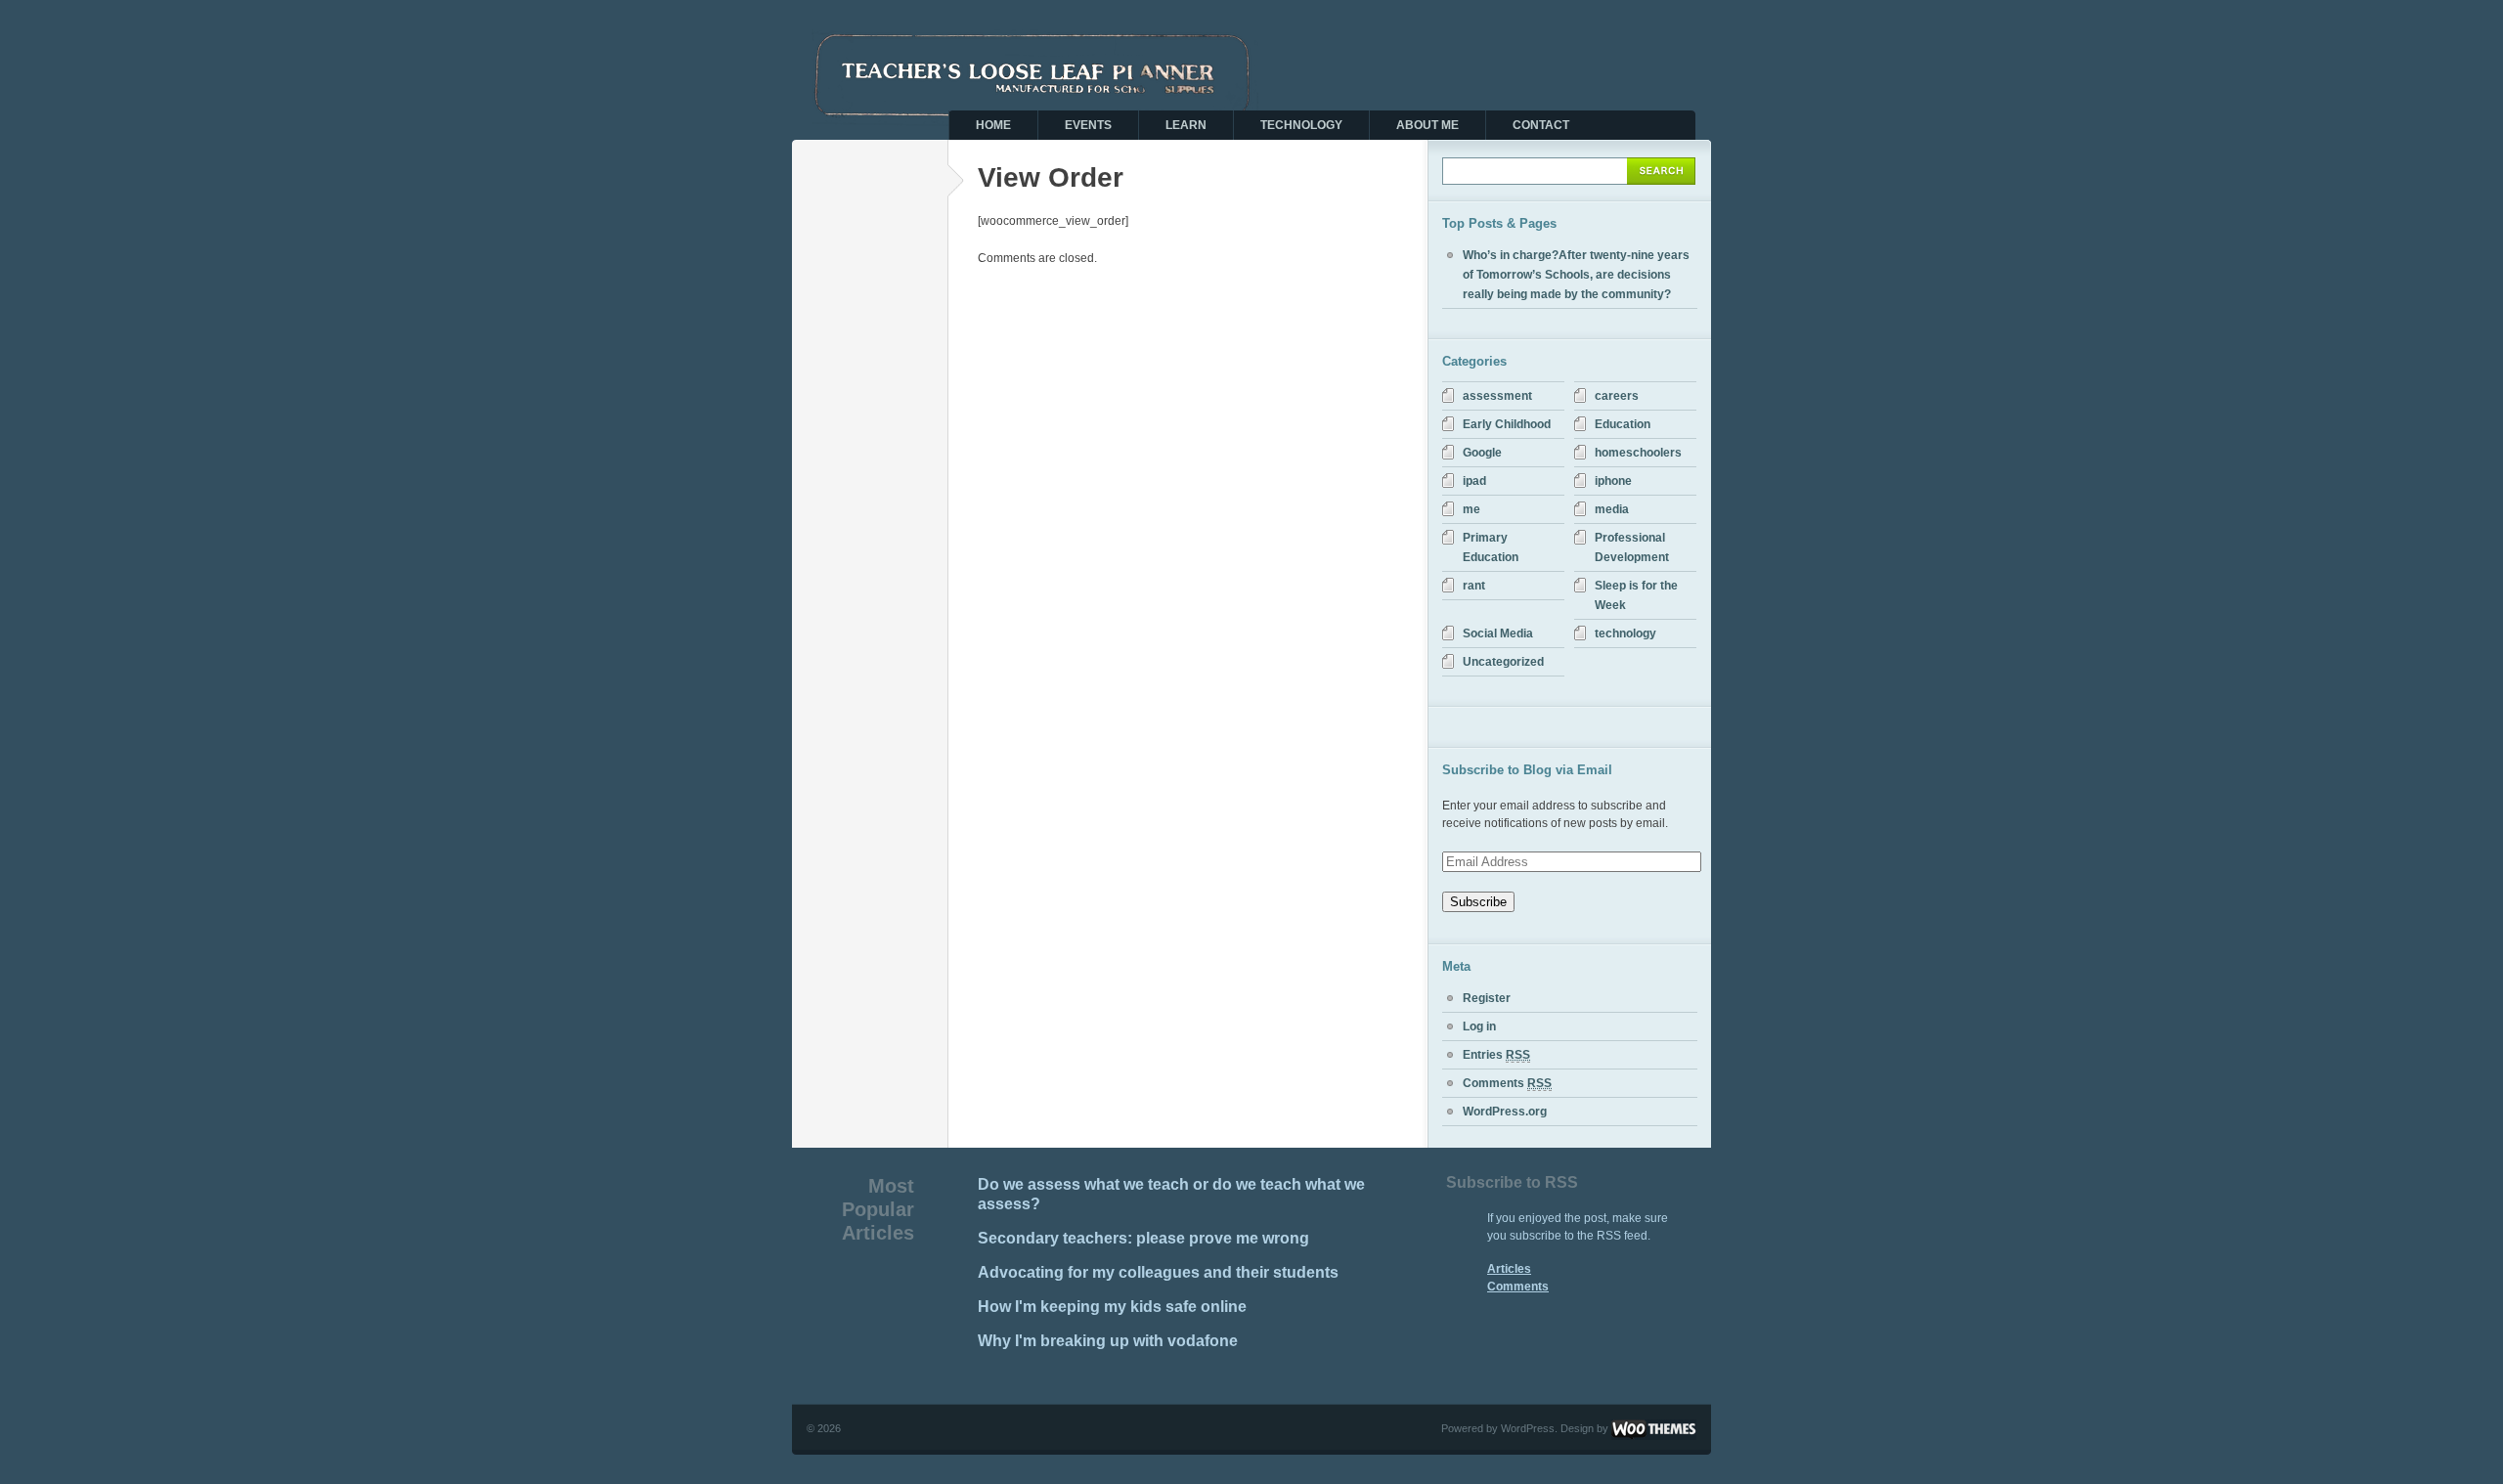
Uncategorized (1503, 662)
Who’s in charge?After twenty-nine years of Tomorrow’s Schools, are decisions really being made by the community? (1576, 275)
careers (1617, 396)
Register (1487, 998)
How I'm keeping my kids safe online (1112, 1307)
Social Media (1498, 633)
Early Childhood (1507, 424)
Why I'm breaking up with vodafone (1108, 1341)
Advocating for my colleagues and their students (1158, 1272)
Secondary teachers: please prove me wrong (1143, 1238)
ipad (1474, 481)
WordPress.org (1505, 1112)
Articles (1509, 1269)
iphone (1613, 481)
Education (1623, 424)
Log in (1479, 1026)
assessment (1497, 396)
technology (1625, 633)
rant (1474, 586)
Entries (1496, 1055)
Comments (1507, 1083)
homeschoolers (1638, 453)
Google (1482, 453)
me (1471, 509)
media (1612, 509)
